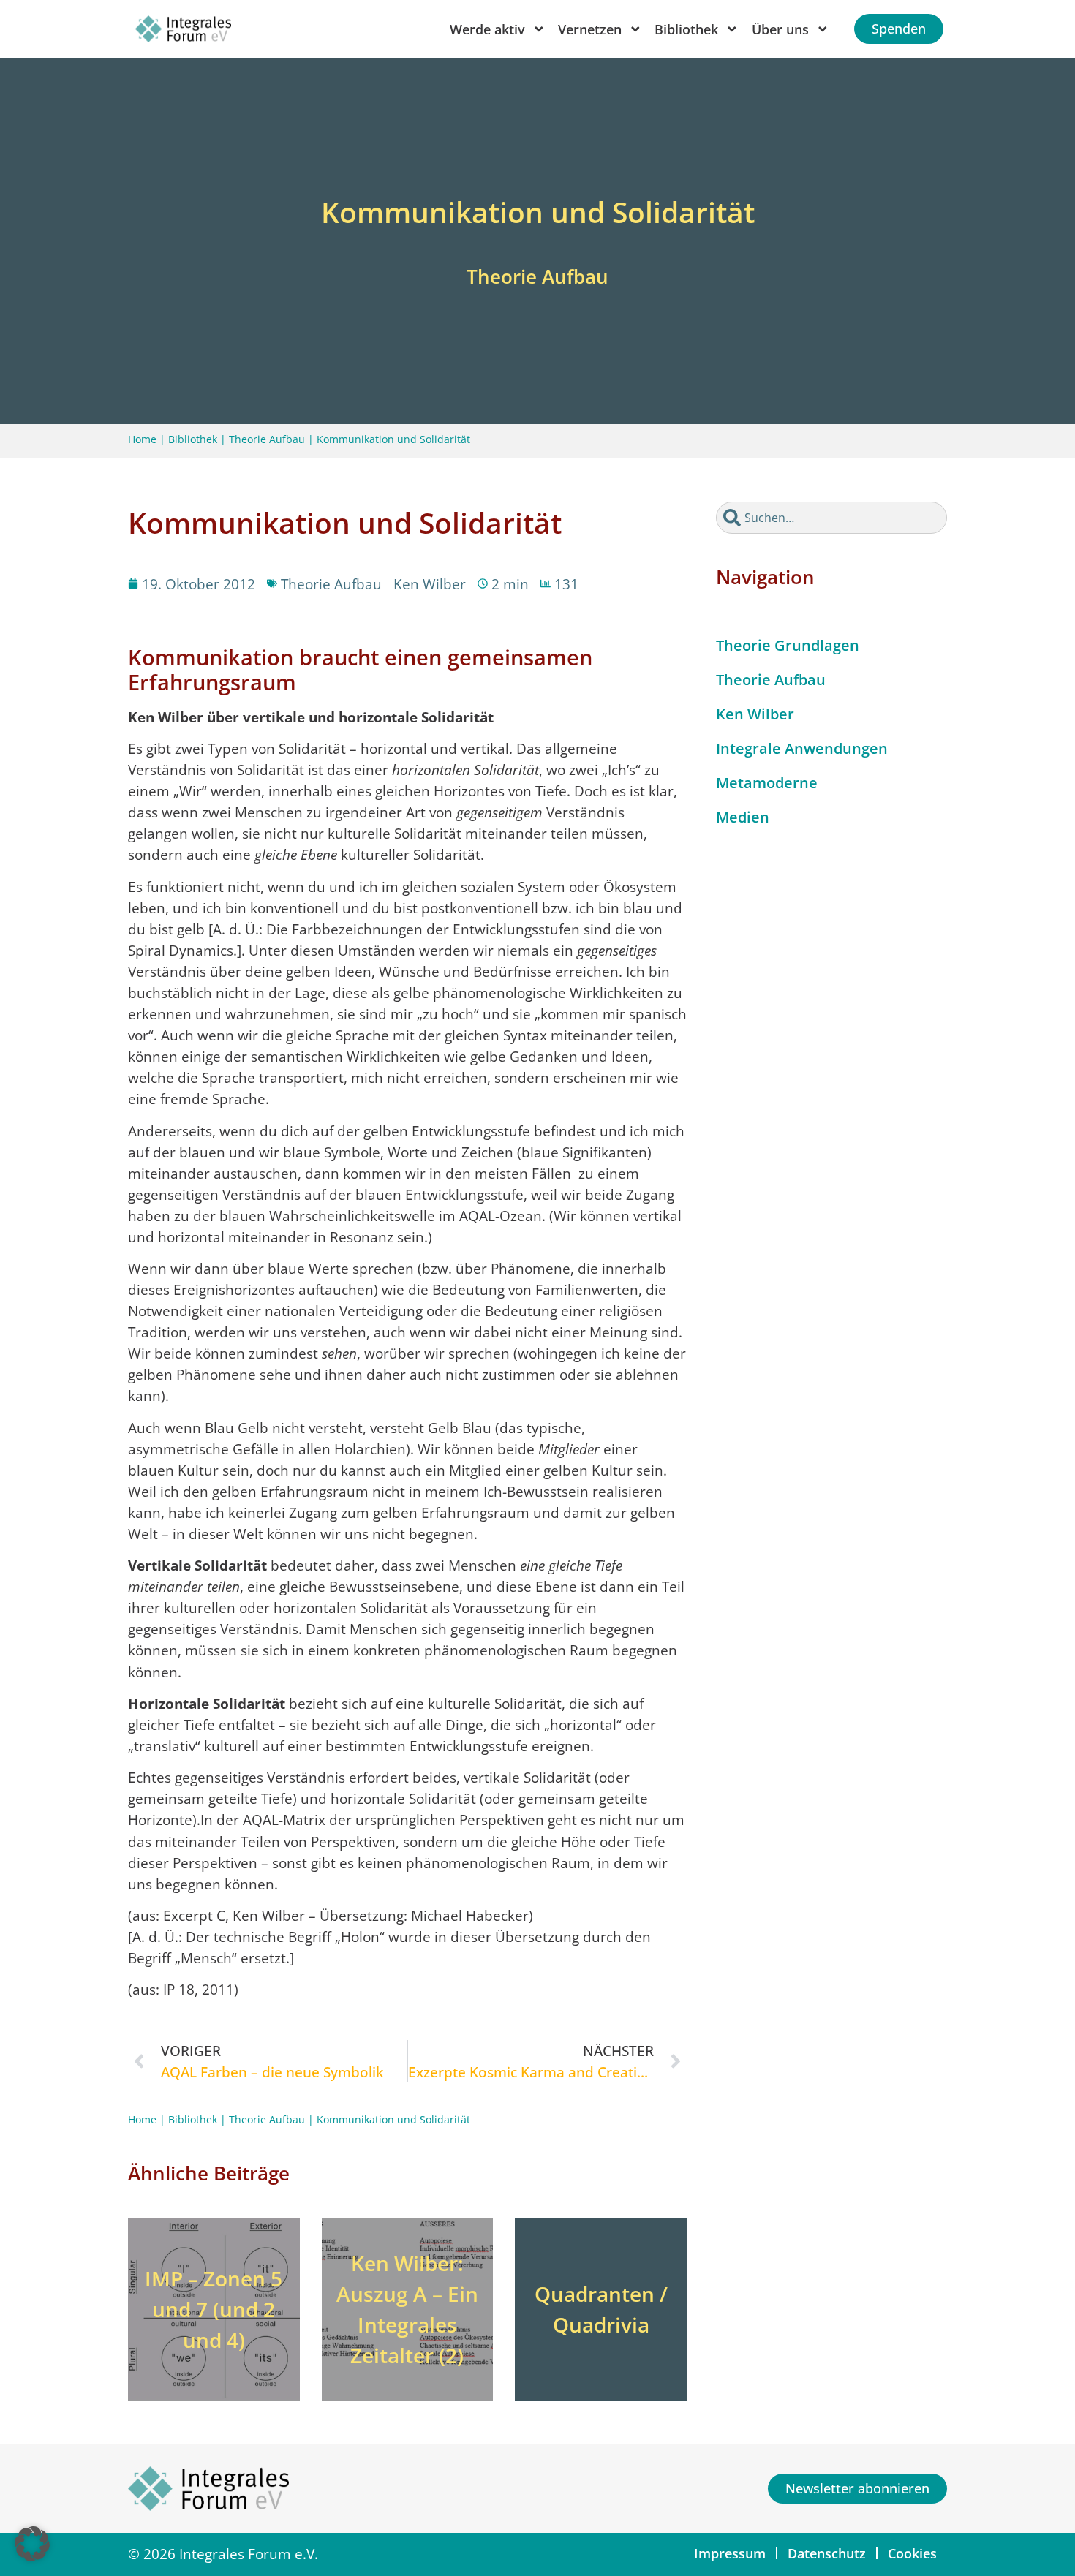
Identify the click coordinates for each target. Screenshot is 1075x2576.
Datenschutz (827, 2553)
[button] (32, 2544)
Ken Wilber (755, 714)
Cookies (912, 2553)
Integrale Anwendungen (802, 748)
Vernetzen (590, 29)
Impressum (730, 2553)
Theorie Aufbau (267, 439)
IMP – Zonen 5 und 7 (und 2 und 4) (214, 2309)
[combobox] (831, 518)
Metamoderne (767, 783)
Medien (743, 817)
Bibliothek (193, 439)
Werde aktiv (487, 29)
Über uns (780, 29)
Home (142, 439)
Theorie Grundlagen (788, 645)
